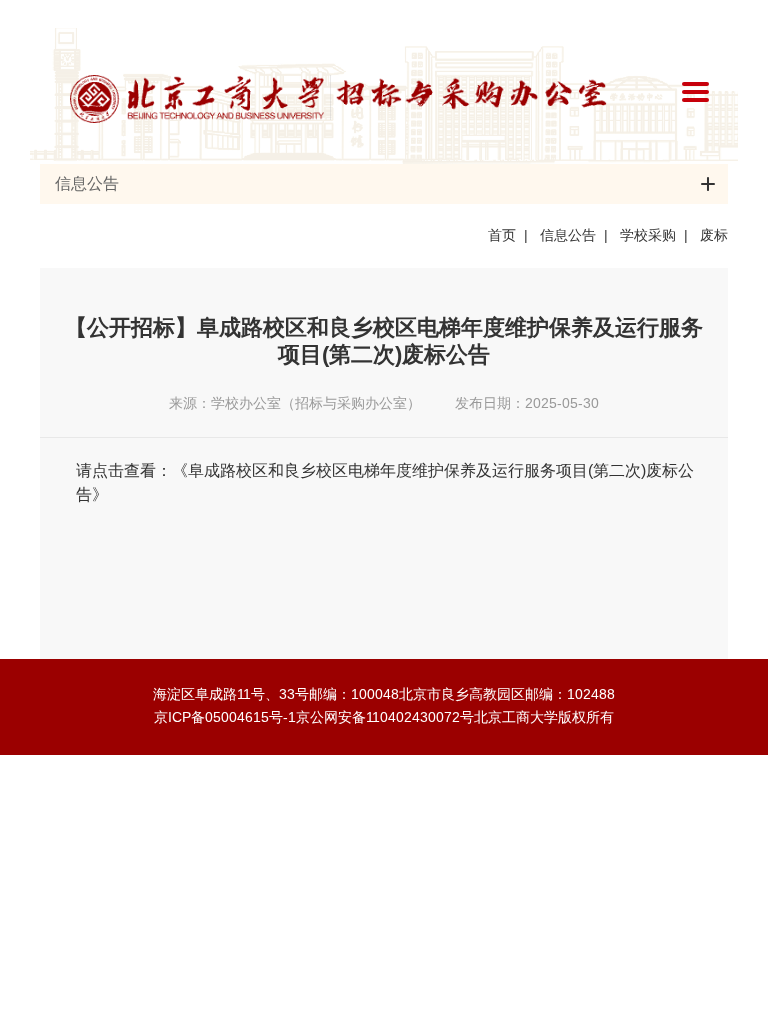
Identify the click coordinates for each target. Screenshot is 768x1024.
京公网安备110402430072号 (385, 717)
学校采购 (648, 235)
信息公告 (568, 235)
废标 (714, 235)
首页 (502, 235)
